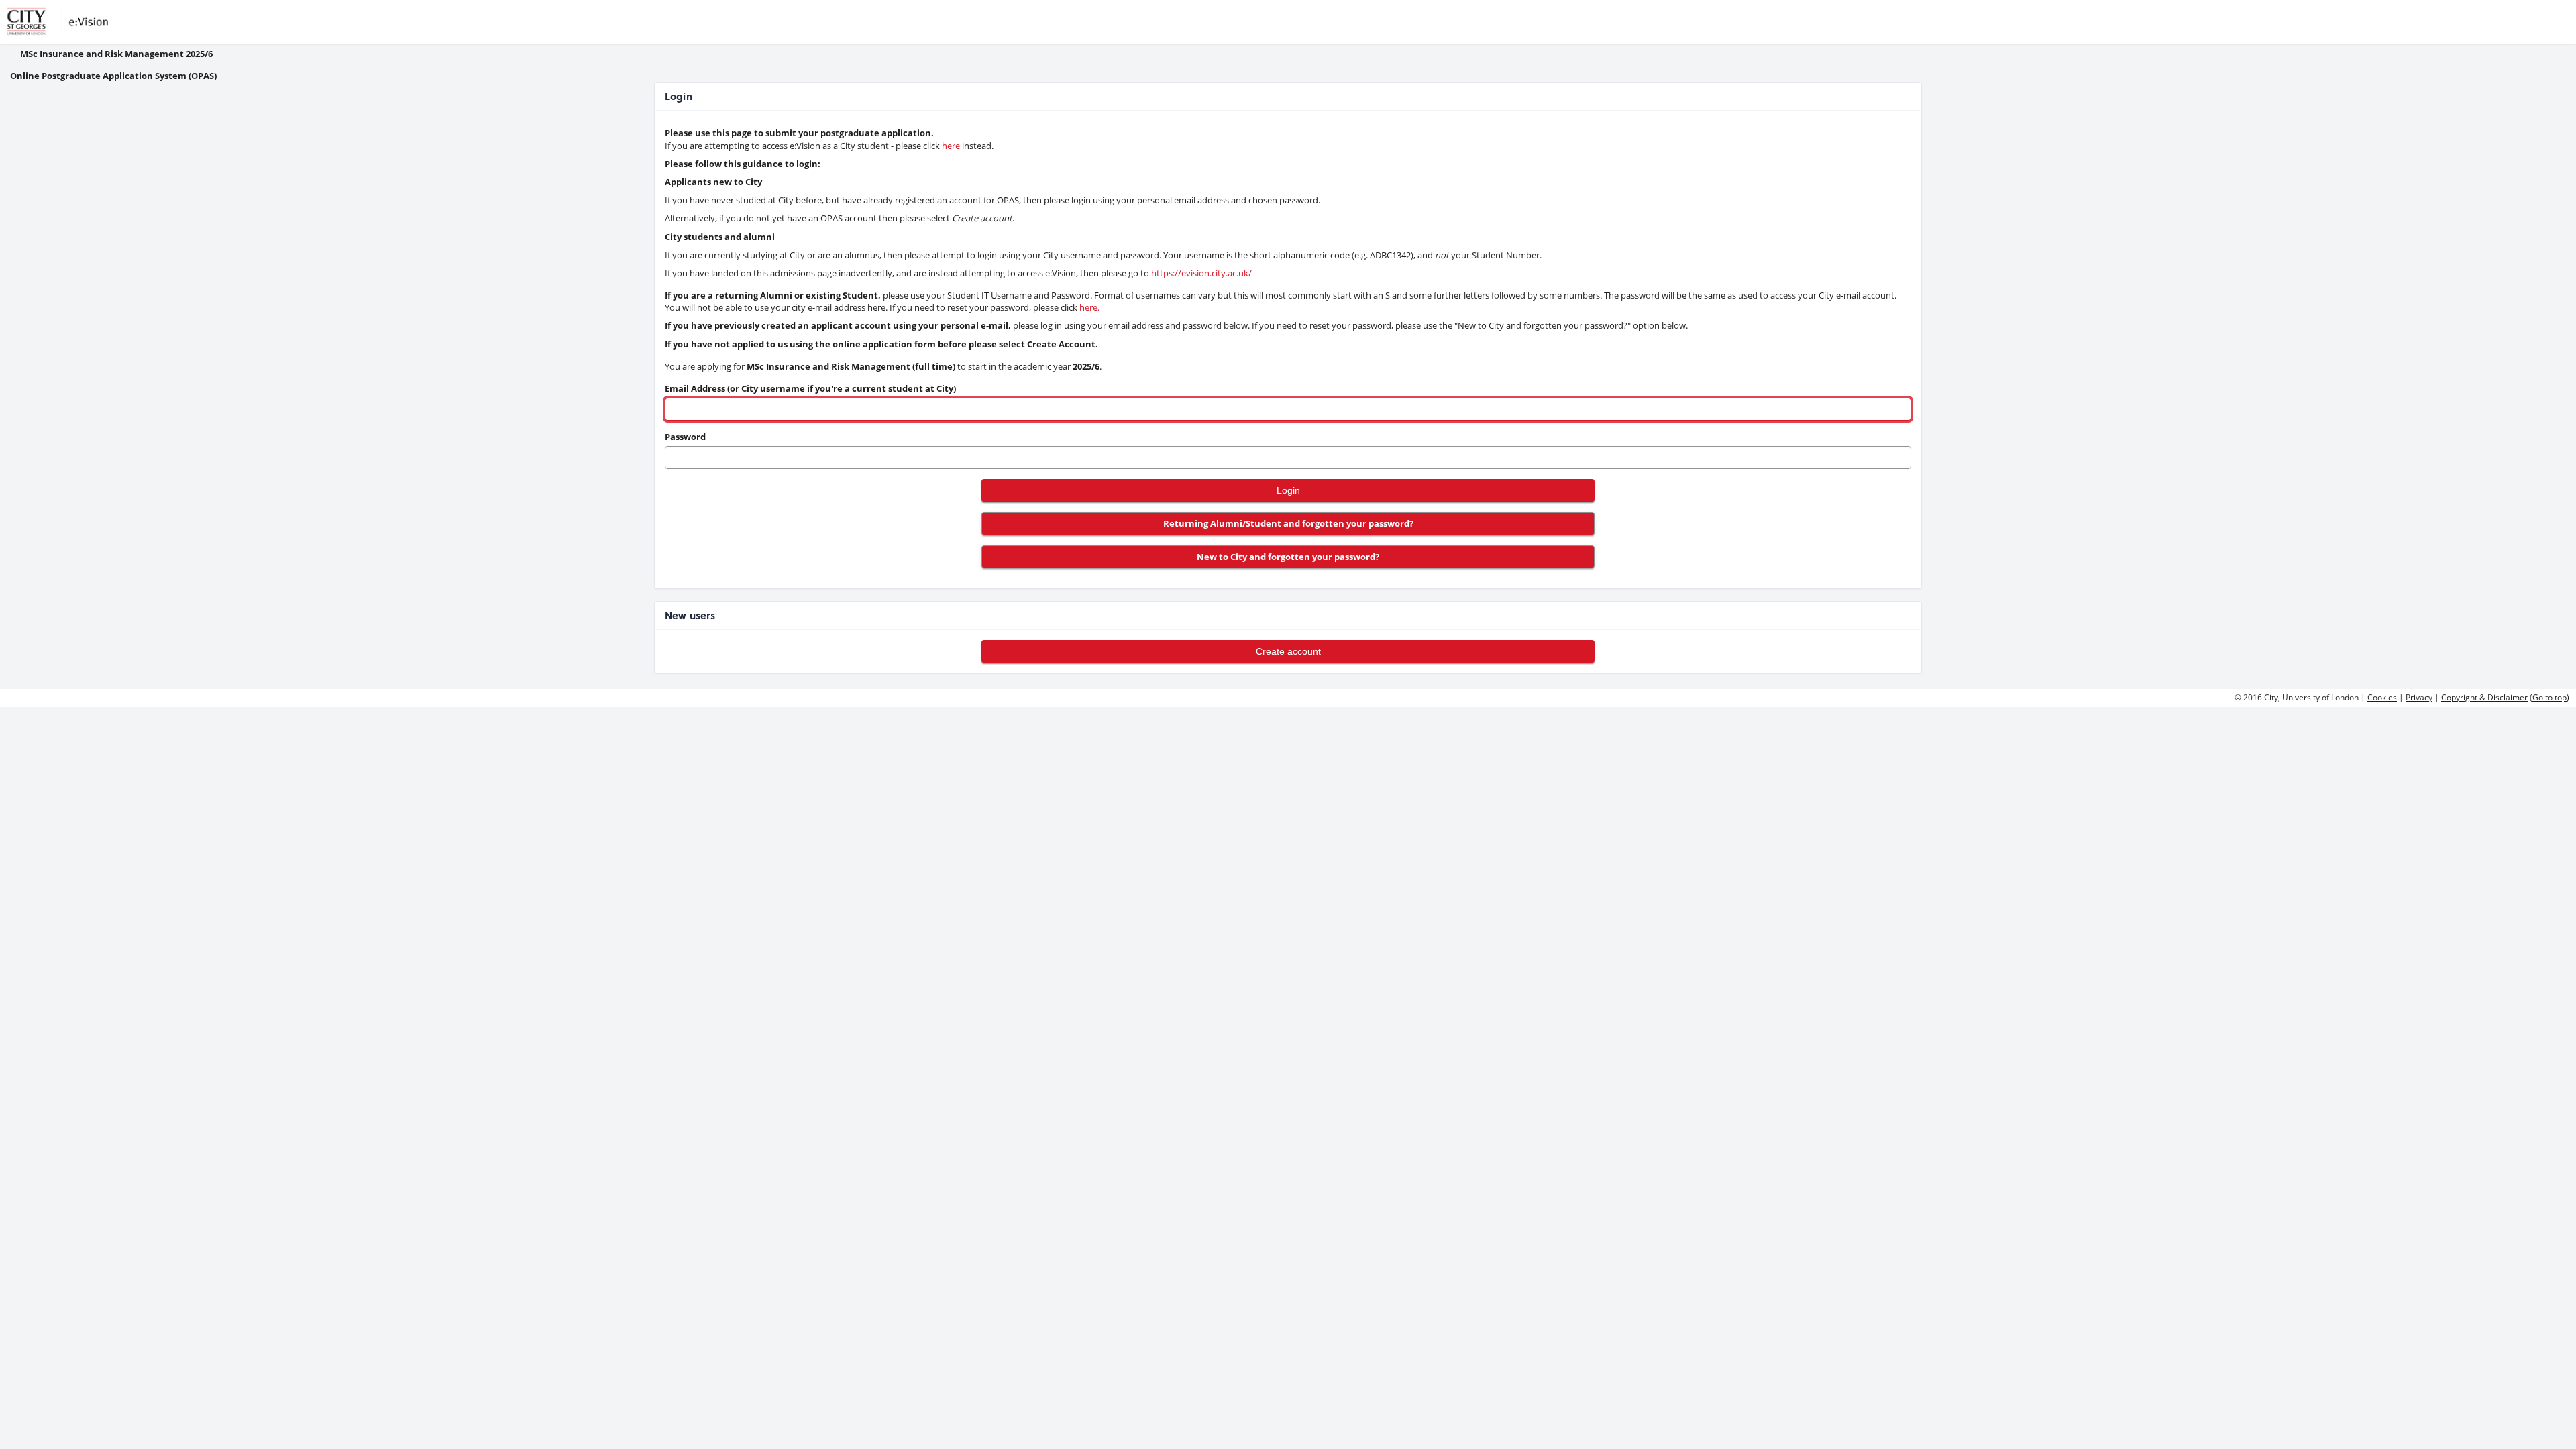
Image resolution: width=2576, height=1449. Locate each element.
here (951, 146)
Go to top (2550, 697)
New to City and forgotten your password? (1288, 557)
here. (1089, 307)
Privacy (2419, 697)
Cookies (2382, 697)
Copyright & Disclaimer (2484, 697)
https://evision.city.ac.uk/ (1201, 273)
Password (685, 437)
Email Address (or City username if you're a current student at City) (810, 388)
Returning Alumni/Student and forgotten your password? (1288, 523)
